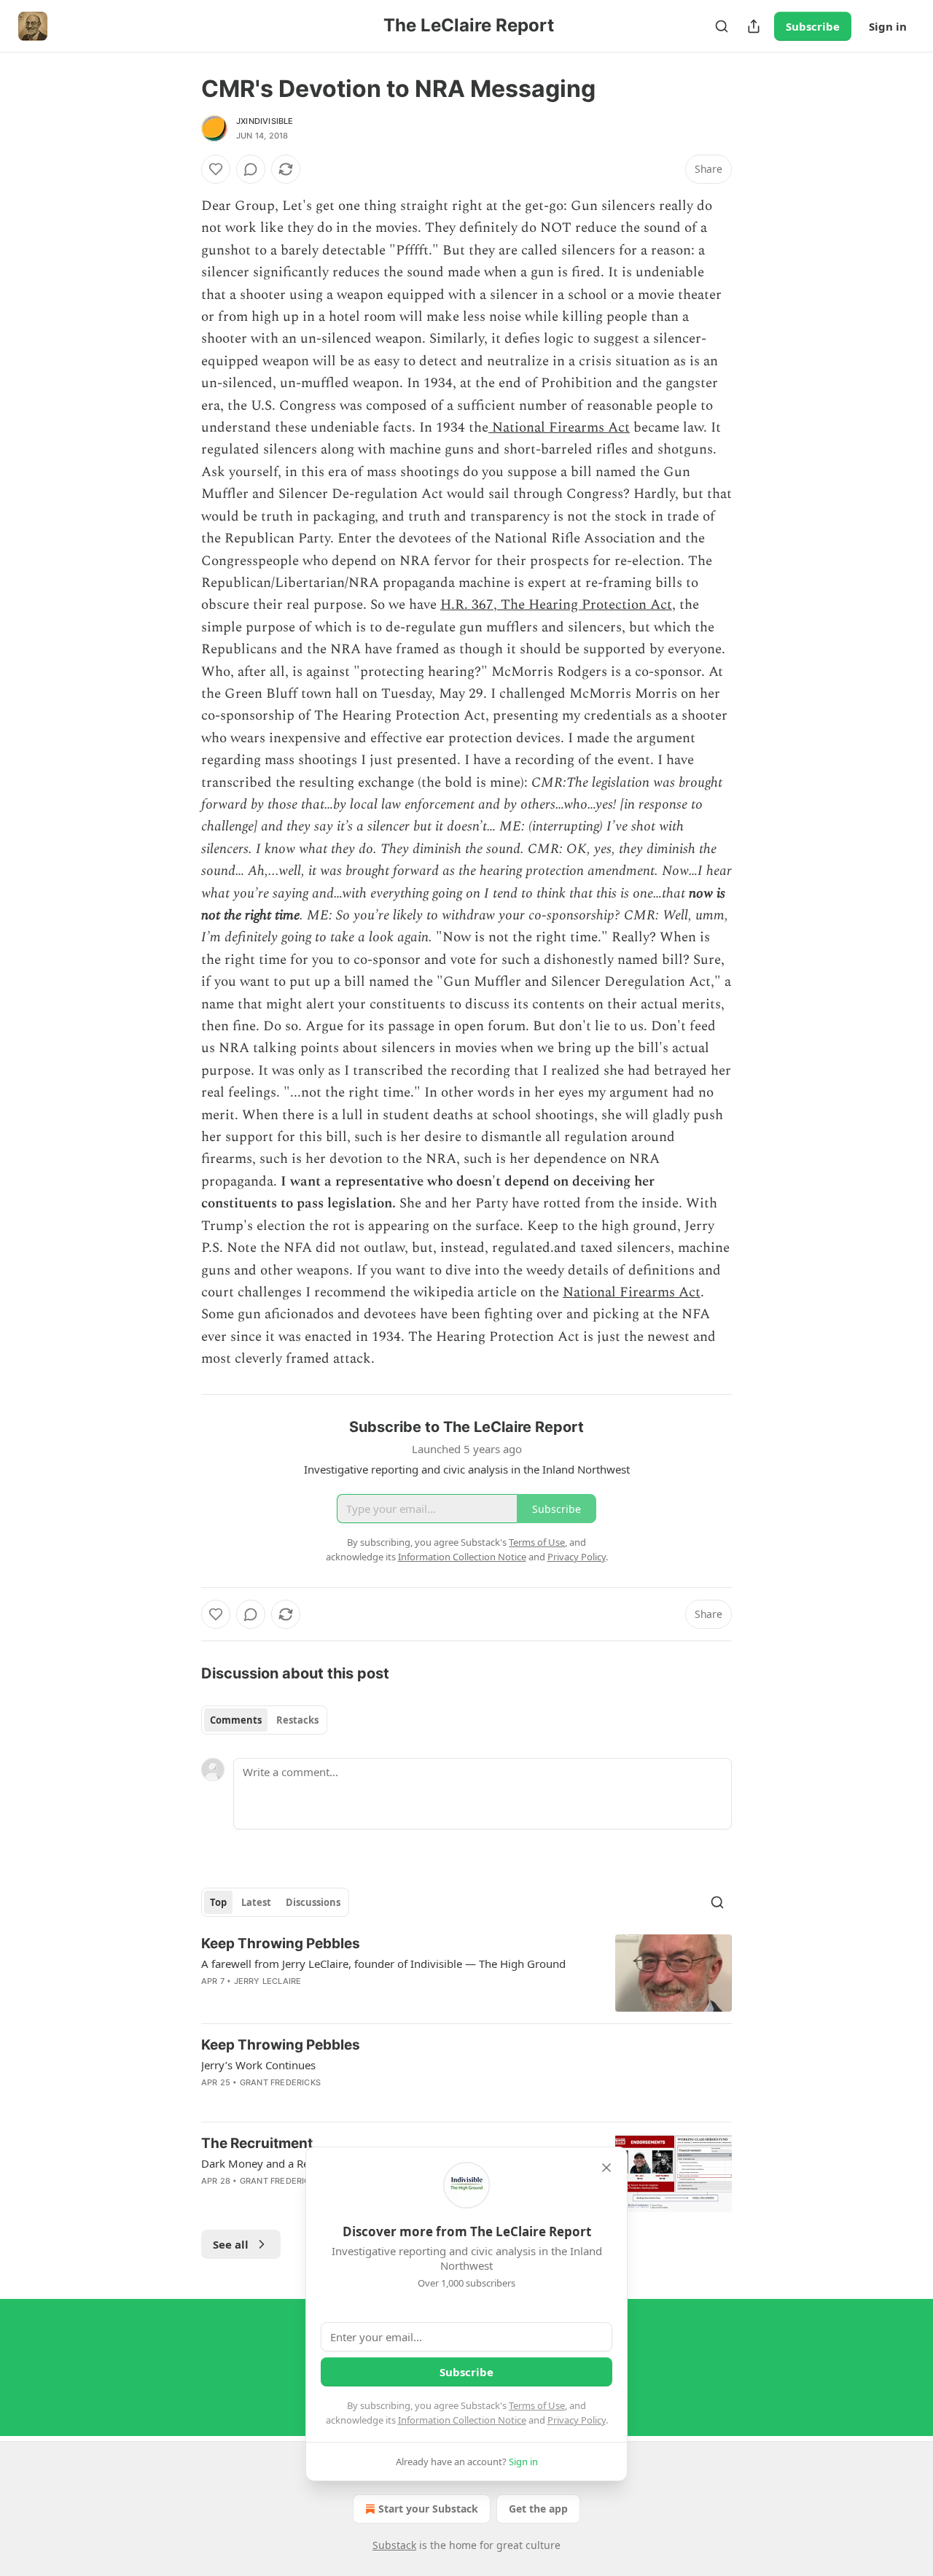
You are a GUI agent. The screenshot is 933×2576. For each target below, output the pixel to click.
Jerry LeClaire (268, 1981)
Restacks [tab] (297, 1720)
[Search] (722, 26)
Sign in (888, 26)
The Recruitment (257, 2143)
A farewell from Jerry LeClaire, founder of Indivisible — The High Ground (383, 1964)
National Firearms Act (559, 428)
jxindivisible (265, 121)
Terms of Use (537, 2405)
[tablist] (264, 1720)
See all (231, 2244)
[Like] (216, 169)
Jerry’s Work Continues (258, 2065)
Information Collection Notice (462, 2420)
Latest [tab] (256, 1902)
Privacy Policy (577, 2420)
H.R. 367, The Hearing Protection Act (556, 605)
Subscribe (813, 26)
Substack (394, 2545)
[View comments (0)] (251, 169)
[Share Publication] (754, 26)
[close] (606, 2168)
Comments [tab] (236, 1720)
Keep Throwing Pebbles (281, 1943)
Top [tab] (218, 1902)
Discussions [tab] (313, 1902)
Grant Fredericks (280, 2082)
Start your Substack (428, 2509)
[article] (466, 1973)
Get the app (538, 2509)
